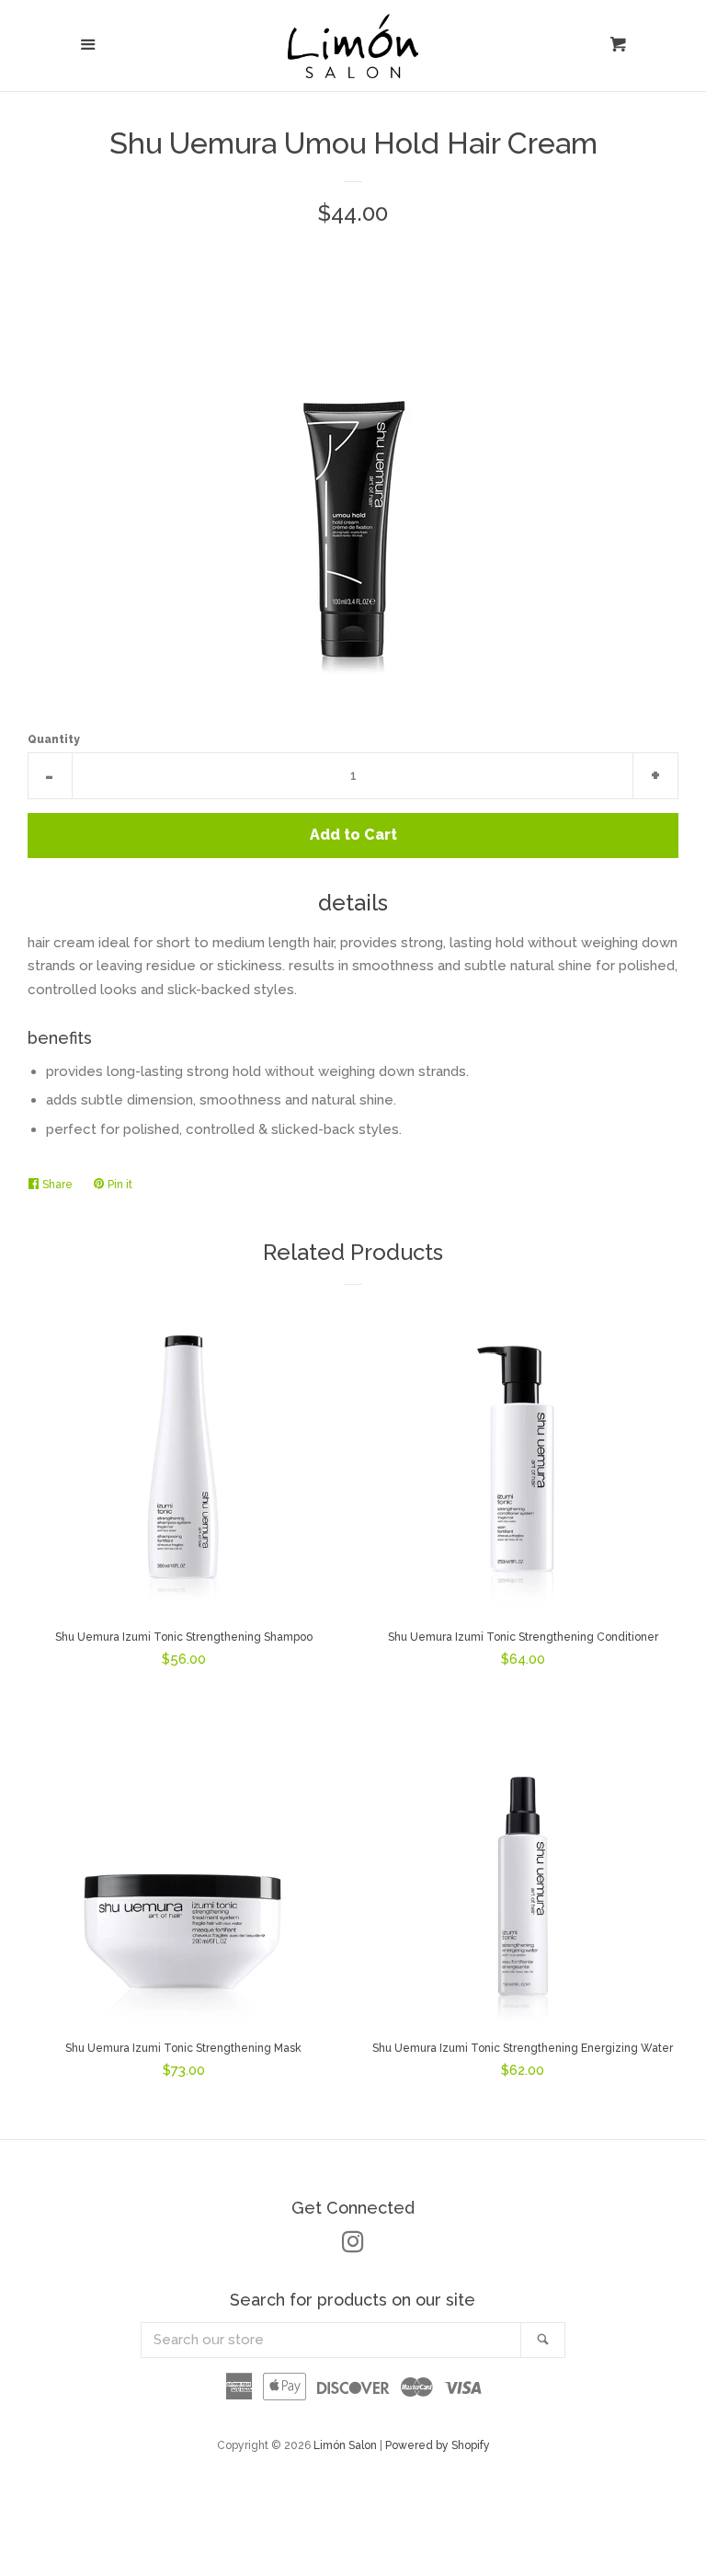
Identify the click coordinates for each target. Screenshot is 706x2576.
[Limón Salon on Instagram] (353, 2246)
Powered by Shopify (438, 2445)
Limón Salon (347, 2445)
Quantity (54, 739)
